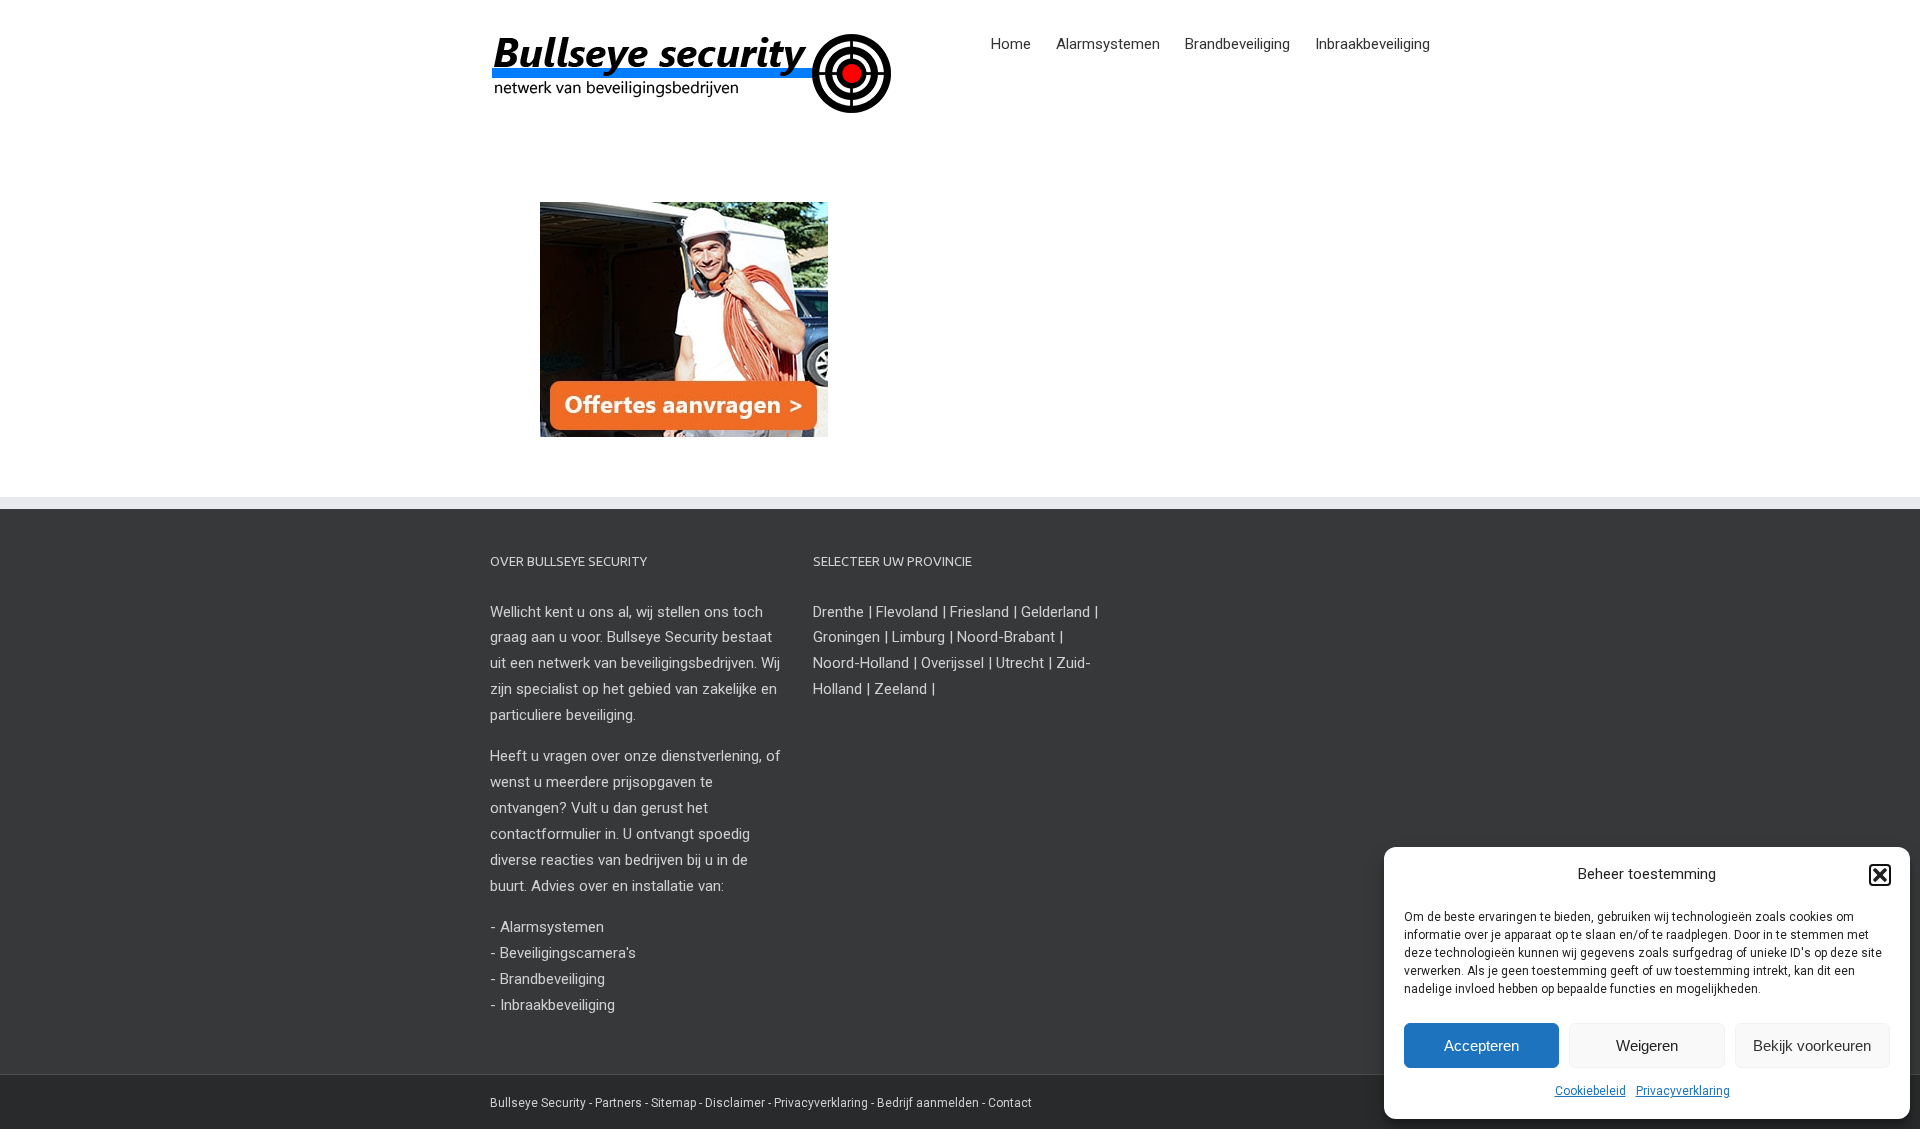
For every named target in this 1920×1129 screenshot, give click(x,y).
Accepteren (1481, 1045)
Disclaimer (735, 1103)
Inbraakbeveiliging (557, 1005)
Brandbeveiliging (552, 979)
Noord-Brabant (1006, 637)
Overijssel (952, 663)
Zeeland (900, 689)
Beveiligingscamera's (568, 953)
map (684, 1103)
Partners (618, 1103)
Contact (1010, 1103)
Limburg (918, 637)
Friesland (979, 612)
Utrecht (1020, 663)
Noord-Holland (861, 663)
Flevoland (907, 612)
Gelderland (1055, 612)
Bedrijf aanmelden (928, 1103)
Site (661, 1103)
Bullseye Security (538, 1103)
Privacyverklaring (1683, 1091)
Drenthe (838, 612)
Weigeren (1647, 1045)
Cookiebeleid (1590, 1091)
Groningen (846, 637)
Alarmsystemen (552, 927)
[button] (1880, 875)
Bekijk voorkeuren (1812, 1045)
